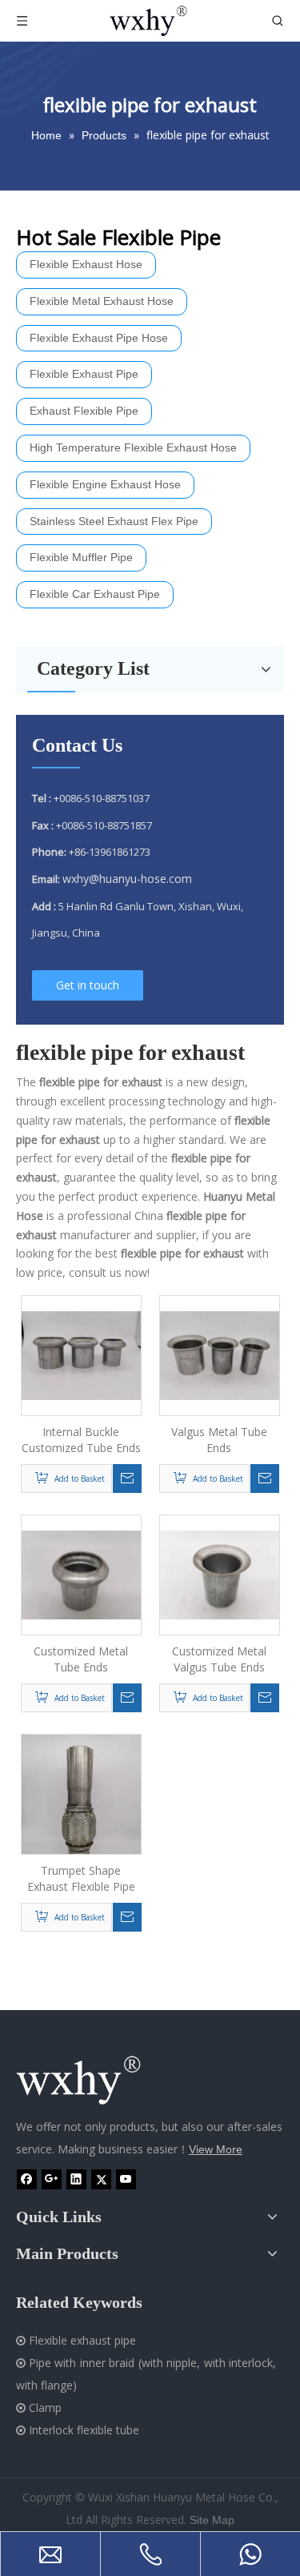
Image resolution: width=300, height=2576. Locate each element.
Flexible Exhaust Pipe (84, 374)
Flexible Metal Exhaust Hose (102, 301)
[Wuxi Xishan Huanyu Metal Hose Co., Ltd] (96, 2081)
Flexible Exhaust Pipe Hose (99, 338)
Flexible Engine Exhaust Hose (105, 484)
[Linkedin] (76, 2179)
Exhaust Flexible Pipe (84, 411)
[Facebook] (27, 2179)
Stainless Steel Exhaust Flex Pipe (114, 521)
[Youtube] (126, 2179)
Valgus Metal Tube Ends (219, 1440)
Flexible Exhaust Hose (86, 264)
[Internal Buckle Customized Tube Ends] (81, 1354)
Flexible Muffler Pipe (81, 557)
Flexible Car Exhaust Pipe (95, 594)
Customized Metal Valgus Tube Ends (219, 1659)
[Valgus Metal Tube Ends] (220, 1354)
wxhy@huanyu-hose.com (127, 879)
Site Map (212, 2520)
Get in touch (88, 985)
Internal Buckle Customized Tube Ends (81, 1440)
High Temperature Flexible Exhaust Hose (133, 447)
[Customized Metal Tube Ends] (81, 1573)
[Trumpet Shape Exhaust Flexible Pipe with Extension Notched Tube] (81, 1813)
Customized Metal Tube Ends (81, 1659)
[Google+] (52, 2179)
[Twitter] (101, 2179)
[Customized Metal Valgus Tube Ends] (220, 1573)
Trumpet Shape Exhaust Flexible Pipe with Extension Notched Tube (81, 1879)
